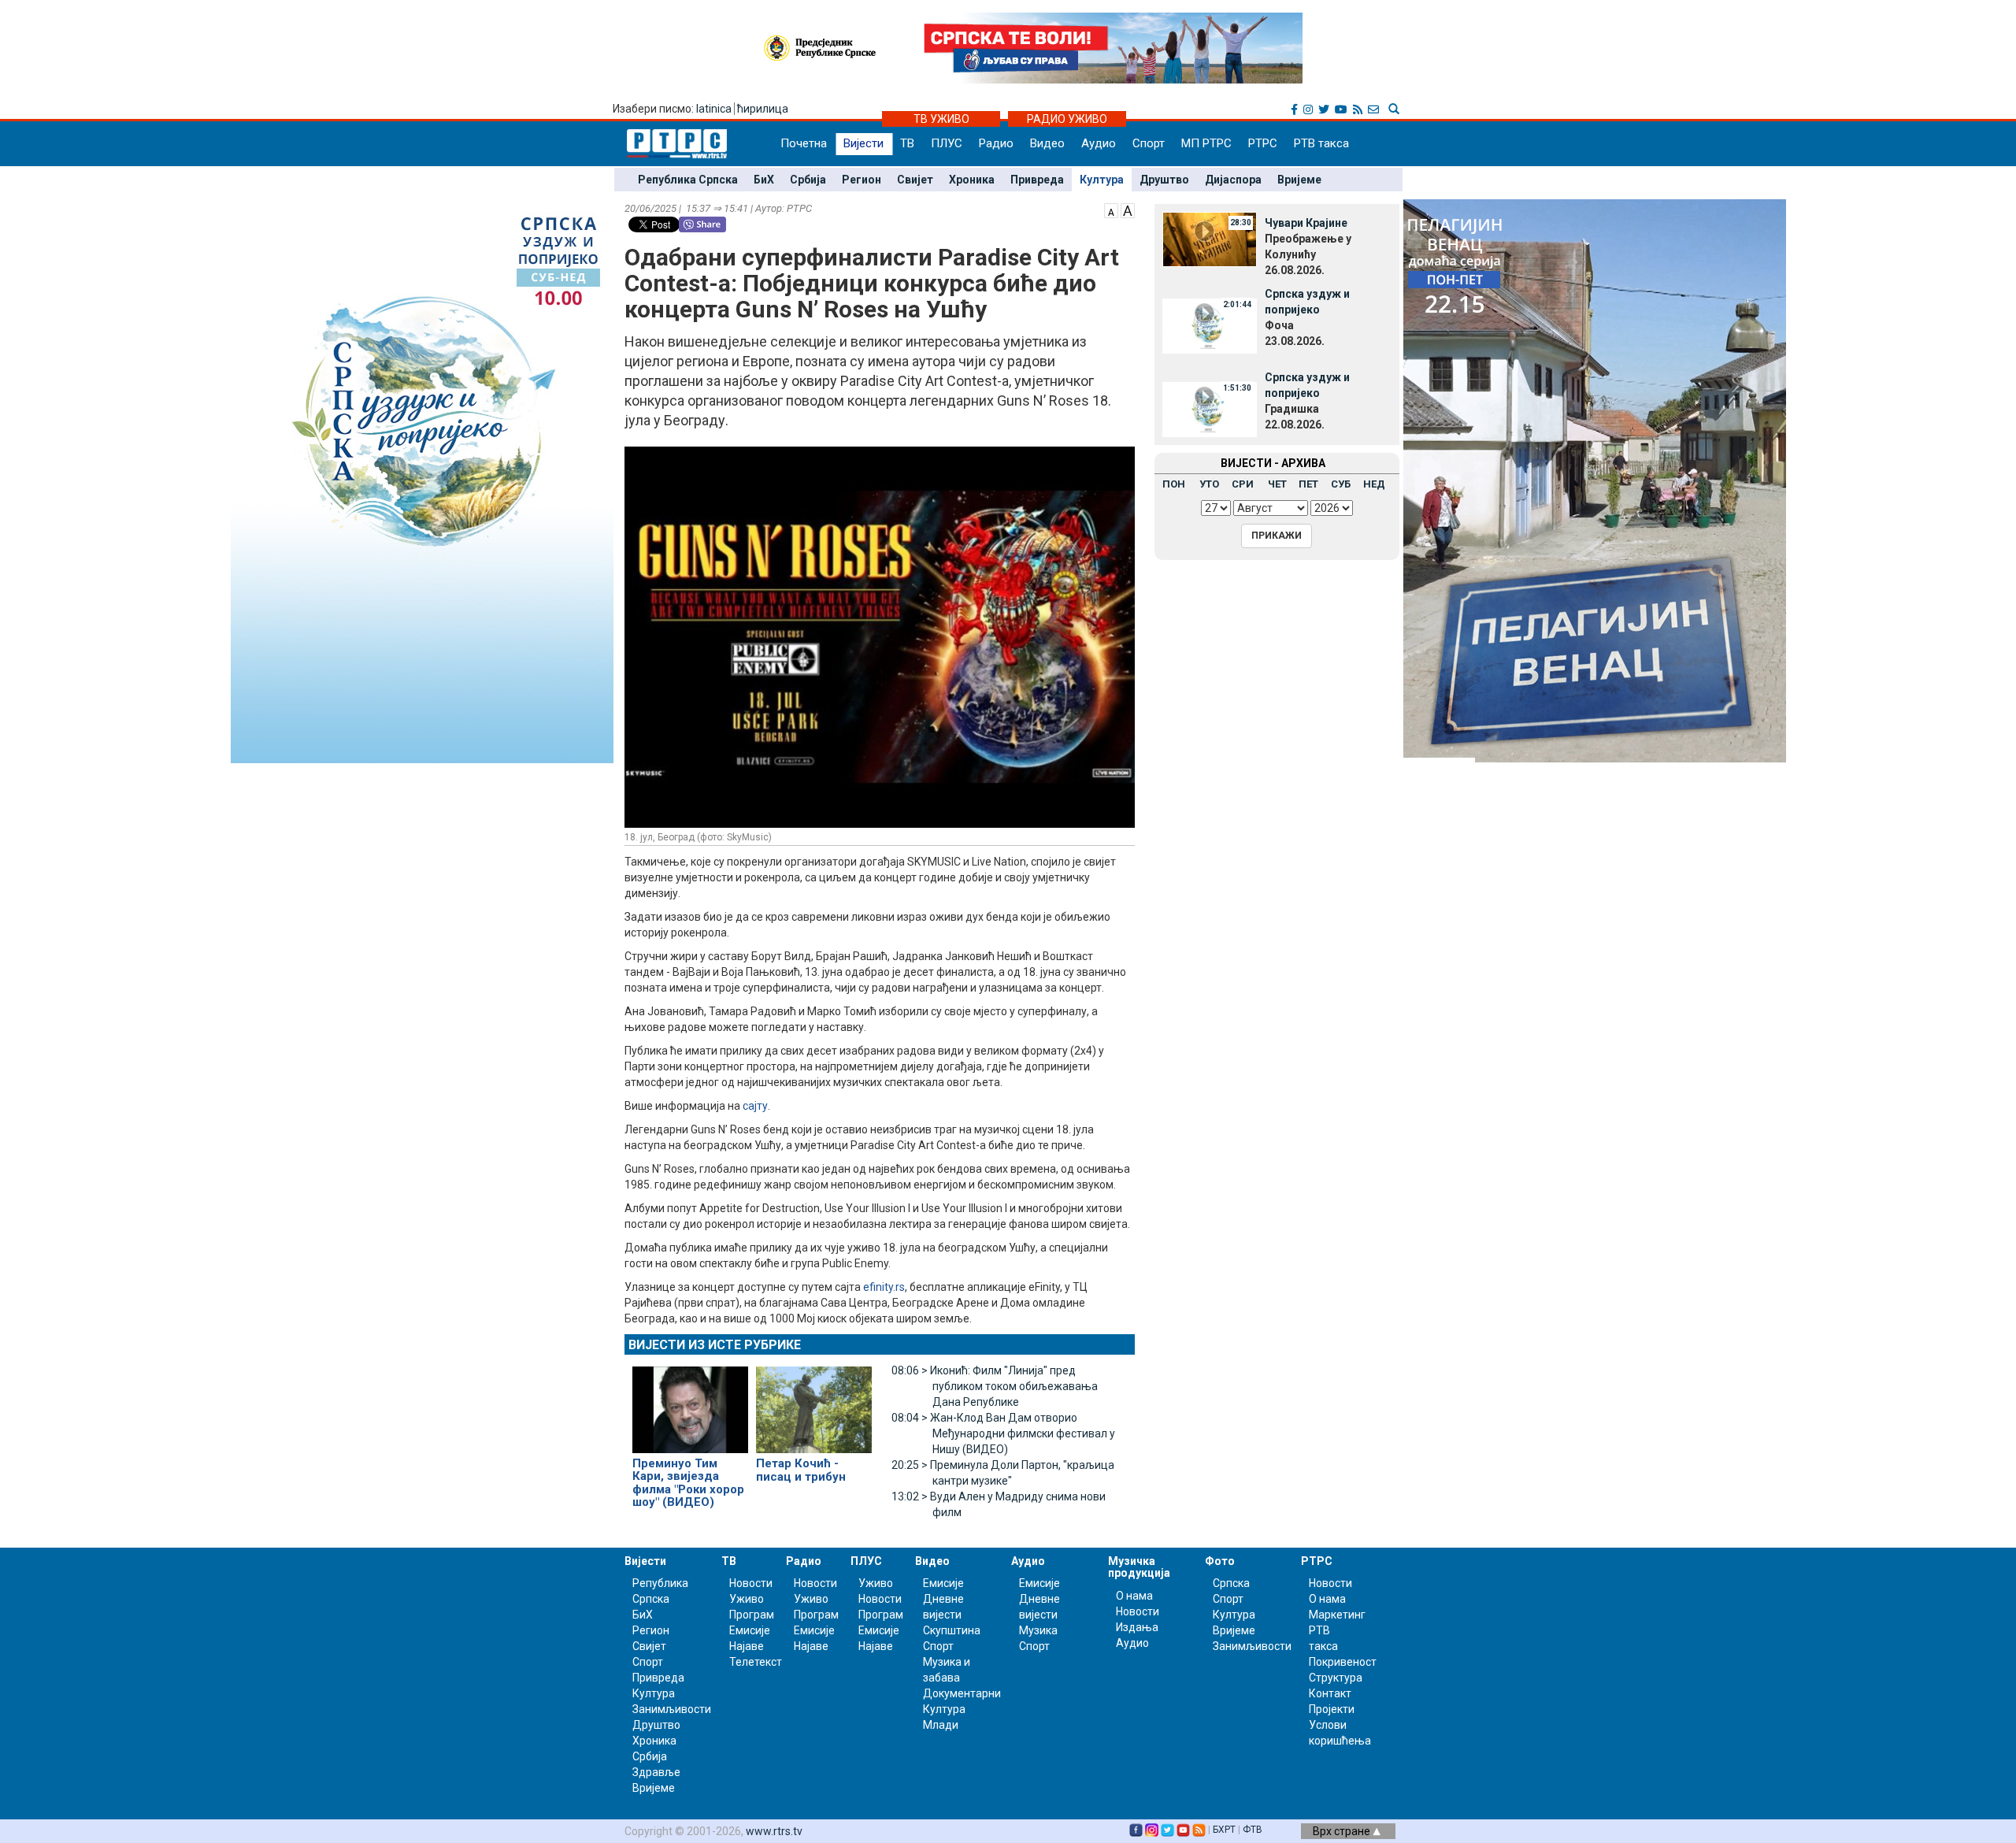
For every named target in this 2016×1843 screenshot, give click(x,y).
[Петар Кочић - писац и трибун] (814, 1403)
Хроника (972, 180)
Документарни (962, 1693)
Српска (1231, 1583)
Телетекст (756, 1662)
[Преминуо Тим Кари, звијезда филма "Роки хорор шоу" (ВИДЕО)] (690, 1403)
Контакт (1330, 1693)
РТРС (1263, 143)
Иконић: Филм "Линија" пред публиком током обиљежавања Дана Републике (995, 1386)
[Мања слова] (1111, 210)
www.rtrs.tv (774, 1831)
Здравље (656, 1772)
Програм (752, 1615)
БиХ (764, 180)
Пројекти (1332, 1709)
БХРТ (1224, 1830)
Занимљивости (672, 1709)
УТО (1209, 484)
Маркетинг (1337, 1615)
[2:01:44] (1210, 325)
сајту (755, 1106)
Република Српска (688, 180)
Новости (751, 1583)
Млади (941, 1725)
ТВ (907, 143)
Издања (1137, 1627)
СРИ (1243, 484)
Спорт (1149, 143)
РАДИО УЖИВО (1067, 119)
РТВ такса (1321, 143)
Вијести (863, 143)
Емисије (750, 1630)
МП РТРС (1206, 143)
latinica (714, 109)
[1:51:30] (1210, 409)
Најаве (747, 1646)
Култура (1102, 180)
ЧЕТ (1277, 484)
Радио (996, 143)
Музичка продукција (1139, 1567)
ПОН (1174, 484)
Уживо (747, 1599)
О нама (1134, 1596)
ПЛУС (947, 143)
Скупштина (952, 1630)
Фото (1220, 1561)
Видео (1047, 143)
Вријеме (1299, 180)
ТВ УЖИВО (941, 119)
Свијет (915, 180)
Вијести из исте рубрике (715, 1345)
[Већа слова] (1128, 210)
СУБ (1341, 484)
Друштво (1164, 180)
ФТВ (1253, 1830)
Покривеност (1343, 1662)
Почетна (804, 143)
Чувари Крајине (1306, 223)
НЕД (1374, 484)
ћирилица (763, 109)
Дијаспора (1233, 180)
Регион (862, 180)
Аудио (1099, 143)
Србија (808, 180)
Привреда (1037, 180)
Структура (1336, 1678)
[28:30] (1210, 239)
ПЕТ (1308, 484)
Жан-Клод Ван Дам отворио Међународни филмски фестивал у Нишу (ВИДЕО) (1003, 1433)
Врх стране (1343, 1831)
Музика (1038, 1630)
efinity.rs (884, 1287)
